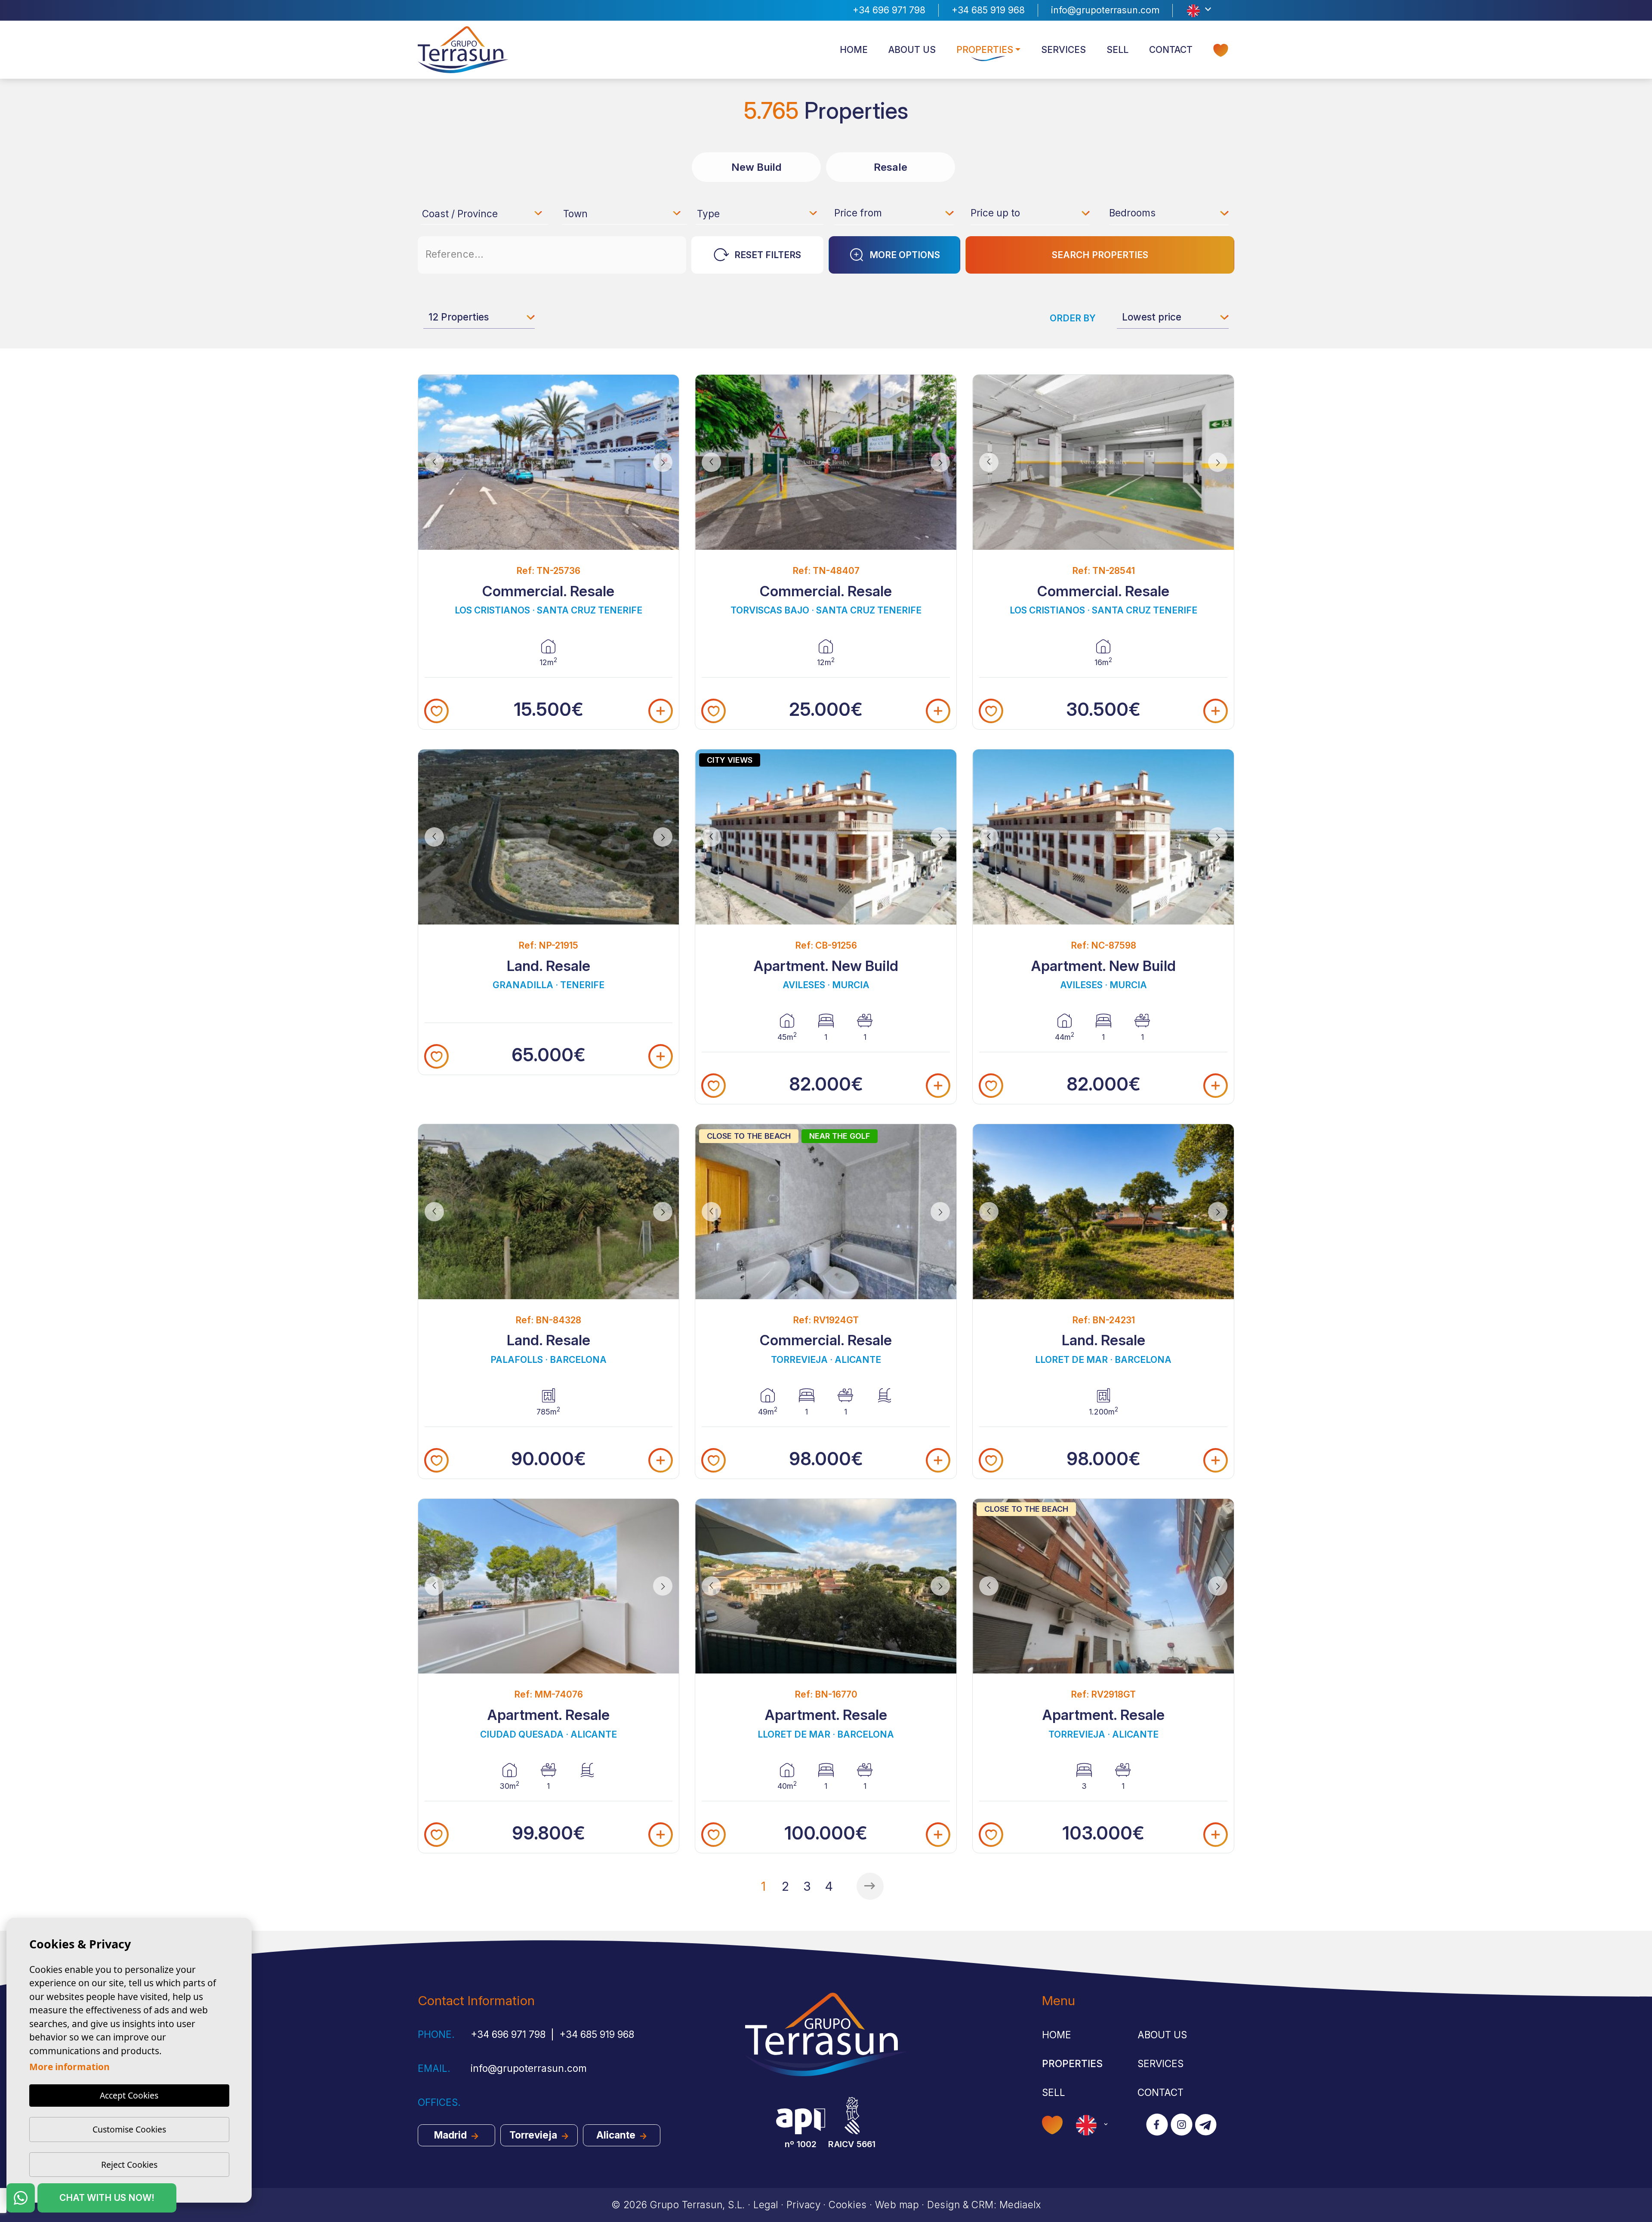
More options (905, 255)
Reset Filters (768, 255)
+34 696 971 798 (889, 10)
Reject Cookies (129, 2165)
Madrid (452, 2135)
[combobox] (483, 213)
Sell (1117, 50)
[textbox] (486, 215)
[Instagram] (1182, 2125)
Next (666, 462)
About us (912, 50)
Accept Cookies (129, 2095)
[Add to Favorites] (436, 711)
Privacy (803, 2205)
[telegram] (1206, 2125)
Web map (897, 2205)
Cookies (848, 2205)
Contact (1171, 50)
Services (1063, 50)
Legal (766, 2205)
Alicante (617, 2135)
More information (69, 2067)
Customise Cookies (129, 2129)
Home (854, 50)
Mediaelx (1020, 2205)
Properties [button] (985, 50)
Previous (431, 462)
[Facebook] (1157, 2125)
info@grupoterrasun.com (1105, 10)
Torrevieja (534, 2135)
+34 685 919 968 (988, 10)
